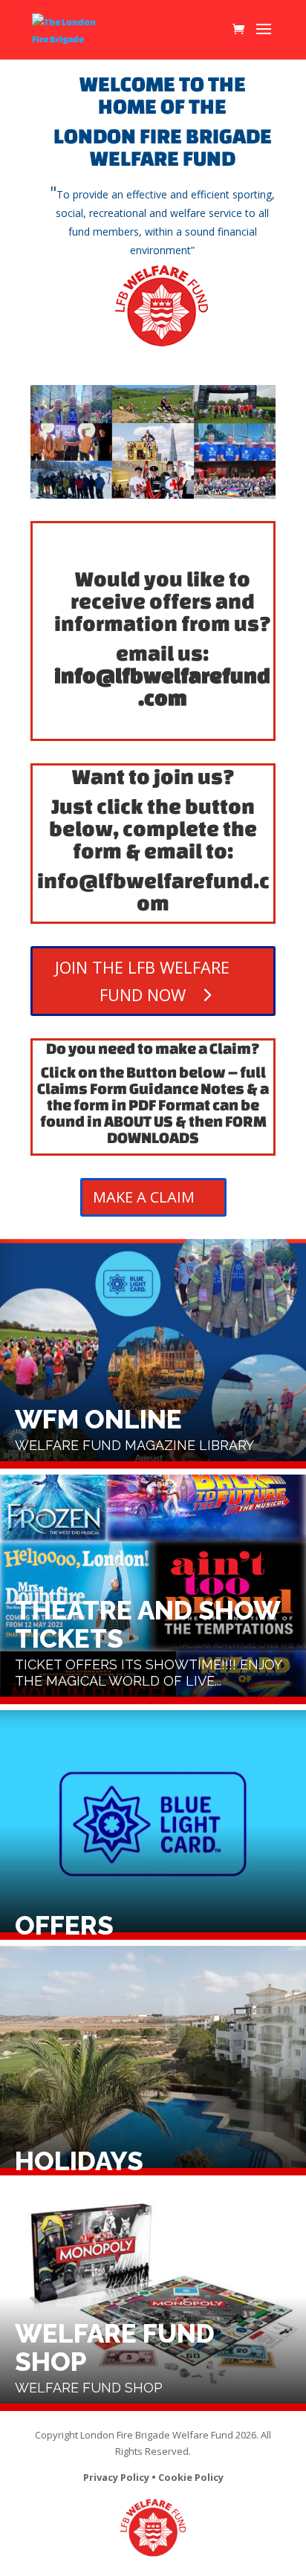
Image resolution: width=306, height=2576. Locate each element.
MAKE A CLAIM (144, 1197)
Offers (153, 1825)
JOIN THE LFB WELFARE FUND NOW (142, 981)
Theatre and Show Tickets (153, 1589)
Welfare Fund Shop (153, 2296)
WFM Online (153, 1354)
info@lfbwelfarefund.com (162, 686)
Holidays (153, 2061)
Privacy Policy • (121, 2477)
